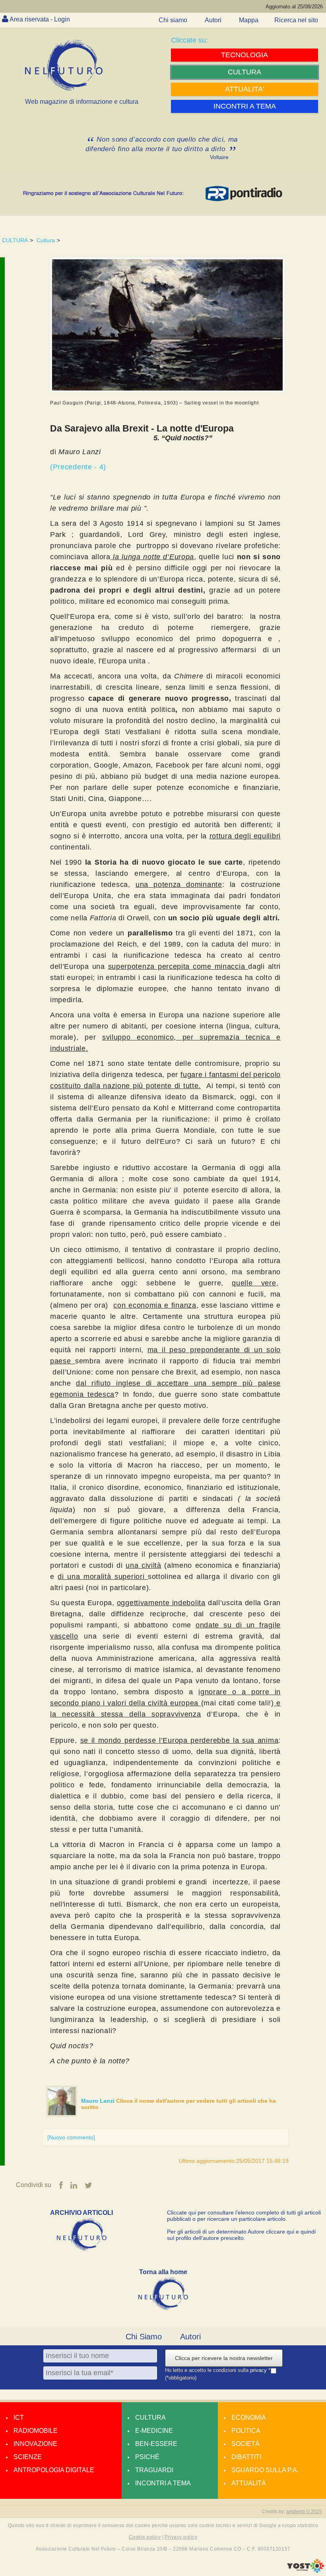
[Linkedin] (74, 2185)
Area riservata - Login (40, 19)
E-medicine (154, 2431)
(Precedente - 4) (78, 467)
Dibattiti (246, 2457)
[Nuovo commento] (71, 2137)
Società (245, 2444)
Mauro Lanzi (99, 2101)
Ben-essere (156, 2444)
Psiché (147, 2457)
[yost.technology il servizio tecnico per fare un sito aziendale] (306, 2571)
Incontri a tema (163, 2483)
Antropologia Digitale (54, 2470)
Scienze (28, 2457)
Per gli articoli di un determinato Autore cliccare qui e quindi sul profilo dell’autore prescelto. (241, 2235)
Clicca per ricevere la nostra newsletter (224, 2358)
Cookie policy (145, 2537)
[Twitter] (88, 2185)
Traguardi (154, 2470)
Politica (246, 2431)
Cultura (46, 240)
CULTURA (15, 240)
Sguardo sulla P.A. (265, 2470)
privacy (259, 2371)
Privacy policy (181, 2537)
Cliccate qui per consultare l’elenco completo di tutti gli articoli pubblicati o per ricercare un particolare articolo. (244, 2216)
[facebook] (61, 2185)
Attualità (249, 2483)
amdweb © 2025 (304, 2512)
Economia (249, 2418)
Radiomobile (36, 2431)
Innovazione (35, 2444)
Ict (19, 2418)
